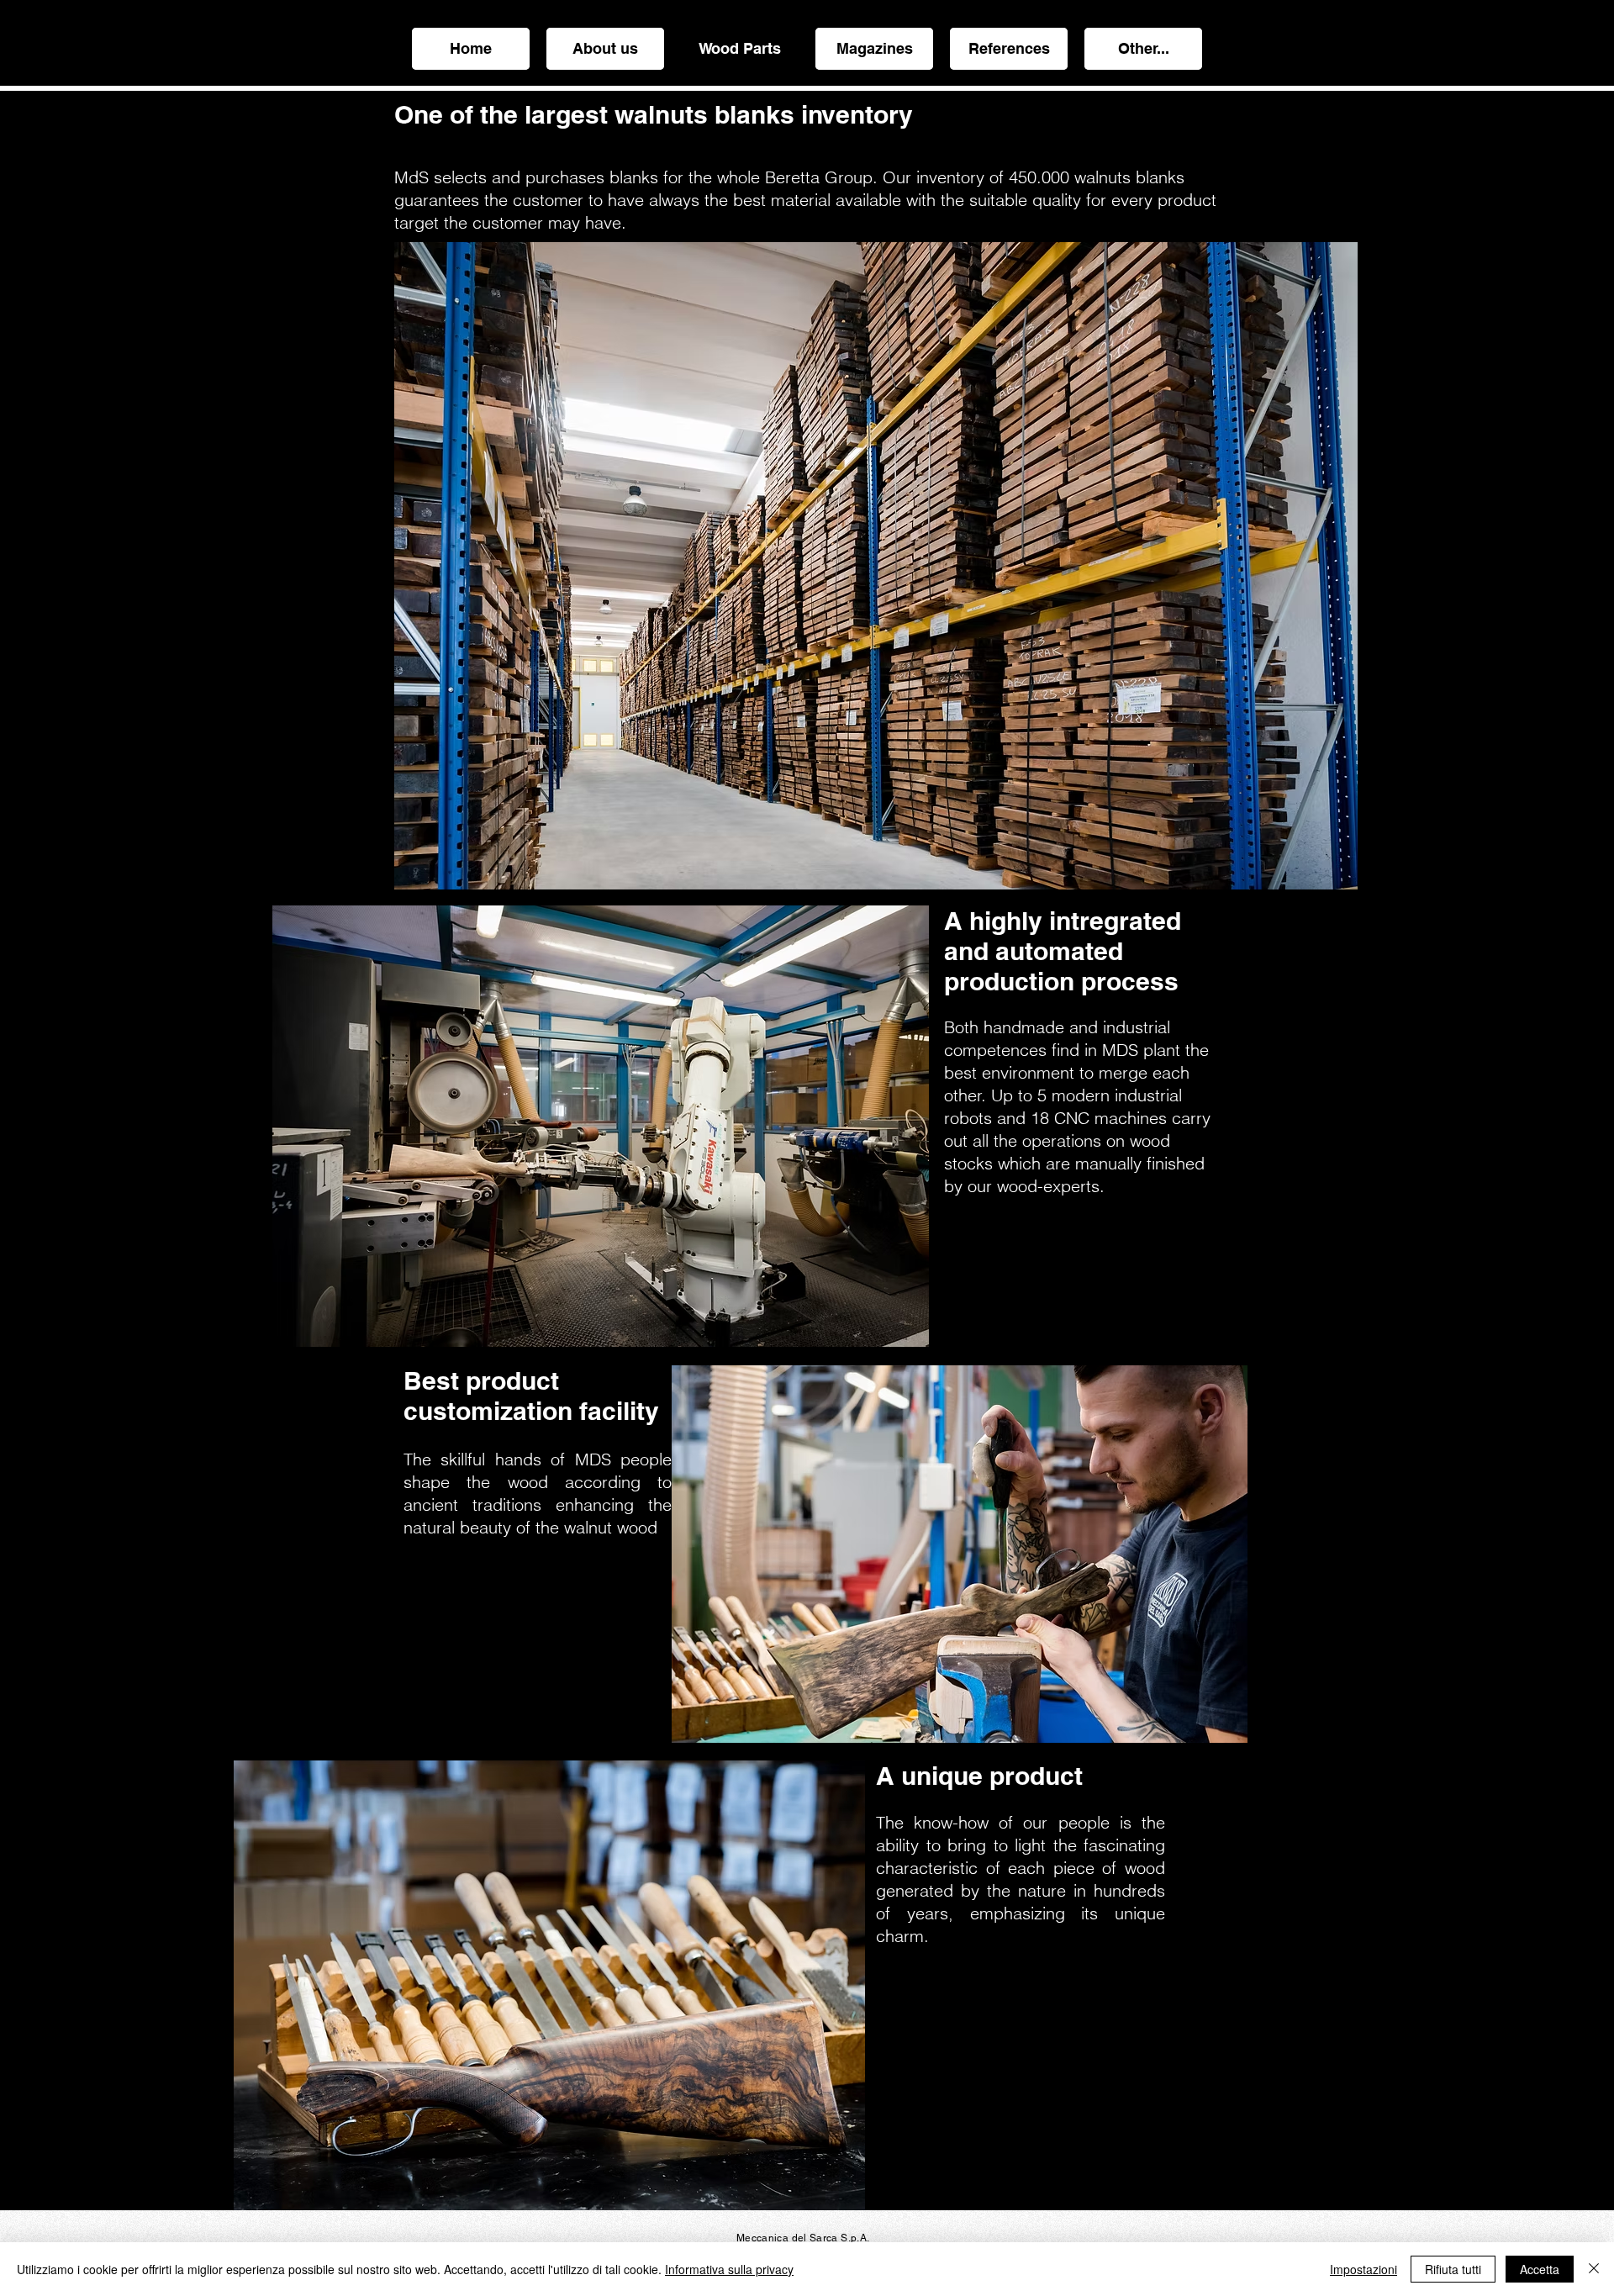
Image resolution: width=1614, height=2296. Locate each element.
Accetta (1540, 2269)
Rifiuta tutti (1453, 2269)
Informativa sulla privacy (729, 2269)
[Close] (1594, 2269)
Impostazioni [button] (1363, 2269)
